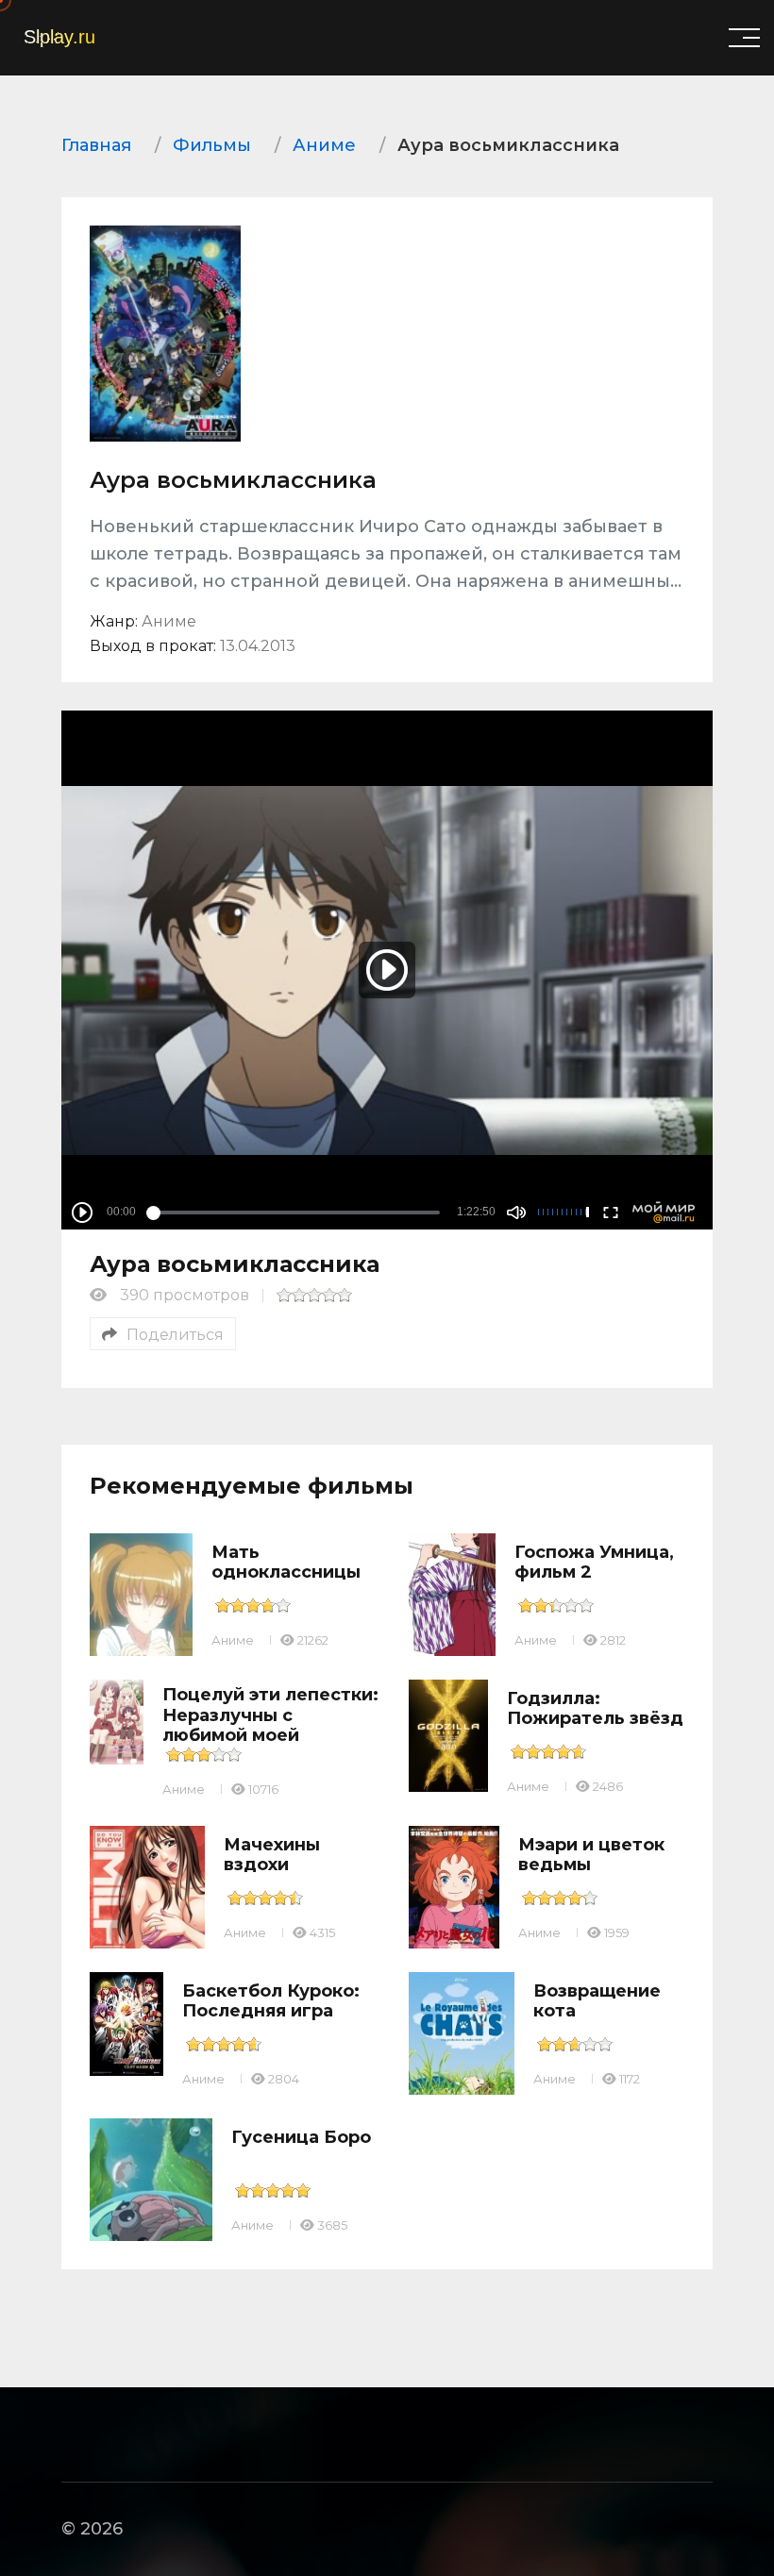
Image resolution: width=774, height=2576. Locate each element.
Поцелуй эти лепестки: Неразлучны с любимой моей (270, 1715)
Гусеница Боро (301, 2137)
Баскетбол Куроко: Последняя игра (271, 2001)
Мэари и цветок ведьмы (591, 1855)
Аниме (233, 1640)
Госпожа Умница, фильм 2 (594, 1563)
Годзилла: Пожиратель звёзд (595, 1709)
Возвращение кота (597, 2001)
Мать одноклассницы (286, 1563)
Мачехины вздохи (272, 1855)
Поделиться (175, 1335)
